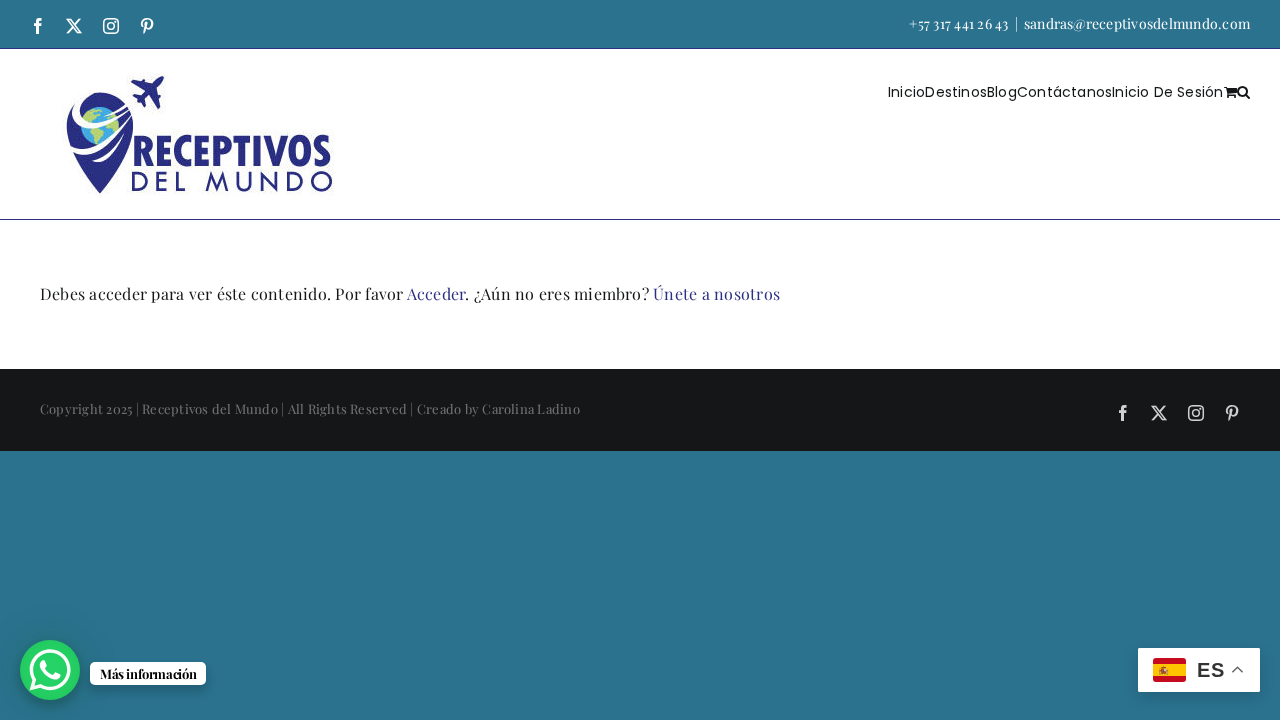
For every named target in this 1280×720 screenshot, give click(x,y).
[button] (1243, 91)
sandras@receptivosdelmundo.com (1137, 23)
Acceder (436, 293)
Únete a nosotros (716, 293)
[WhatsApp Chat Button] (50, 670)
